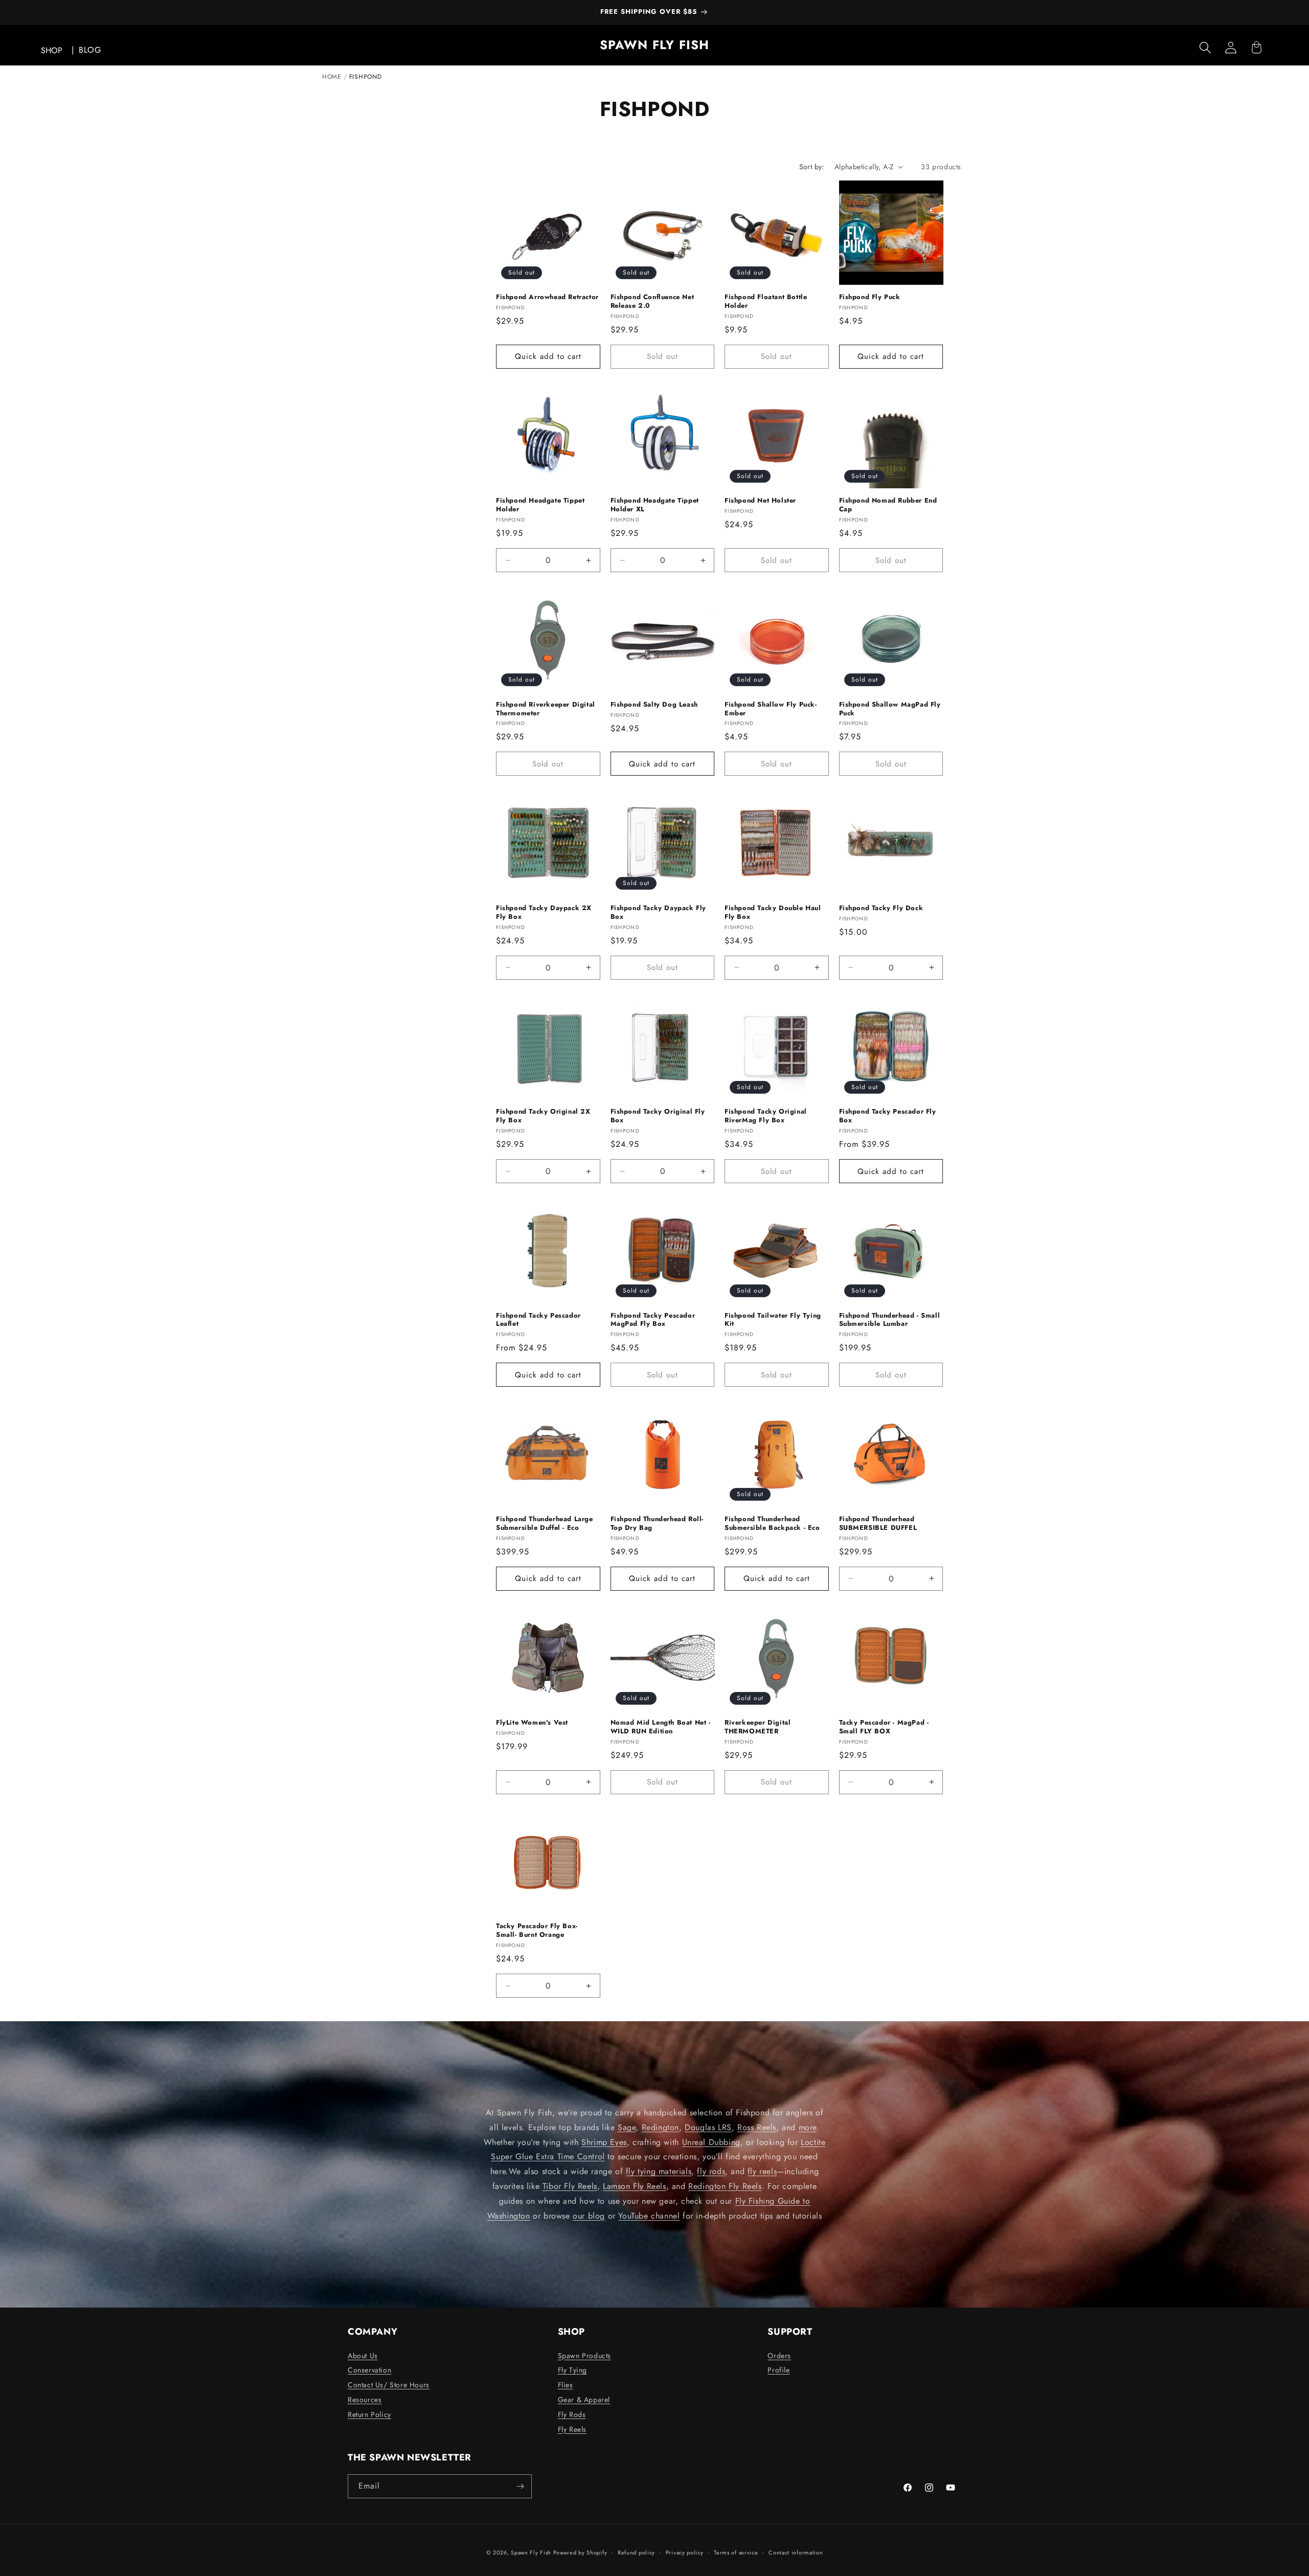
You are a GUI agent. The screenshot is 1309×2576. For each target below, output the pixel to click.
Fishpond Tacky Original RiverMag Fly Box (766, 1116)
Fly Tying (572, 2370)
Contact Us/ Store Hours (389, 2385)
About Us (363, 2356)
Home (332, 77)
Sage (627, 2127)
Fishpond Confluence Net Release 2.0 (652, 302)
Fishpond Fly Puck (870, 297)
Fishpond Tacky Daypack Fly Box (659, 913)
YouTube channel (649, 2216)
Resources (365, 2400)
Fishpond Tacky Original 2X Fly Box (543, 1116)
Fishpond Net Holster (760, 501)
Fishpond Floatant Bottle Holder (766, 302)
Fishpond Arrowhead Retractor (547, 297)
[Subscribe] (520, 2486)
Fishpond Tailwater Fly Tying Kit (773, 1320)
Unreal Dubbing (711, 2142)
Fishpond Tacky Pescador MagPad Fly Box (653, 1320)
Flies (566, 2385)
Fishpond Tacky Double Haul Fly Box (773, 913)
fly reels (762, 2171)
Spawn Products (584, 2356)
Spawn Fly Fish (532, 2552)
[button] (1205, 48)
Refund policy (636, 2552)
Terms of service (736, 2552)
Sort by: (812, 167)
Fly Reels (572, 2429)
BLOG (90, 50)
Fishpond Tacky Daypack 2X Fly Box (544, 913)
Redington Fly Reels (725, 2186)
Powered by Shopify (580, 2552)
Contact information (796, 2552)
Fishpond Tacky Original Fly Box (658, 1116)
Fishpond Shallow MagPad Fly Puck (890, 709)
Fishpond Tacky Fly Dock (881, 908)
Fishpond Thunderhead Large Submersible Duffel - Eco (545, 1524)
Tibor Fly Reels (570, 2186)
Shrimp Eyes (604, 2142)
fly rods (711, 2171)
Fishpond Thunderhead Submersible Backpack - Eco (772, 1524)
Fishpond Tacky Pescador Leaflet (538, 1320)
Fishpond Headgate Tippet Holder (540, 505)
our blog (589, 2216)
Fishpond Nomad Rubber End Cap (888, 505)
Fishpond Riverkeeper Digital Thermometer (546, 709)
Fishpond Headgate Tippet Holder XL (655, 505)
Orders (779, 2356)
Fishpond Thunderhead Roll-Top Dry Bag (657, 1524)
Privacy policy (685, 2552)
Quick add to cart (548, 356)
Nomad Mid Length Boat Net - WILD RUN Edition (661, 1727)
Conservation (369, 2370)
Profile (778, 2370)
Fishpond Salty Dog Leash (654, 705)
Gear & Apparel (584, 2400)
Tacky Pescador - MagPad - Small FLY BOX (884, 1727)
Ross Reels (757, 2127)
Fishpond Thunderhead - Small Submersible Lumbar (890, 1320)
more (808, 2127)
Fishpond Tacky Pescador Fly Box (888, 1116)
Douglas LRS (708, 2127)
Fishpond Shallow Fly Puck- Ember (771, 709)
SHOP (52, 50)
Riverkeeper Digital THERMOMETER (758, 1727)
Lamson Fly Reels (635, 2186)
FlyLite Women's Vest (532, 1723)
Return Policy (369, 2414)
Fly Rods (572, 2414)
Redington (660, 2127)
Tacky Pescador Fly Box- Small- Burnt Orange (537, 1931)
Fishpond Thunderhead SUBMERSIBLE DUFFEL (878, 1524)
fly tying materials (659, 2171)
